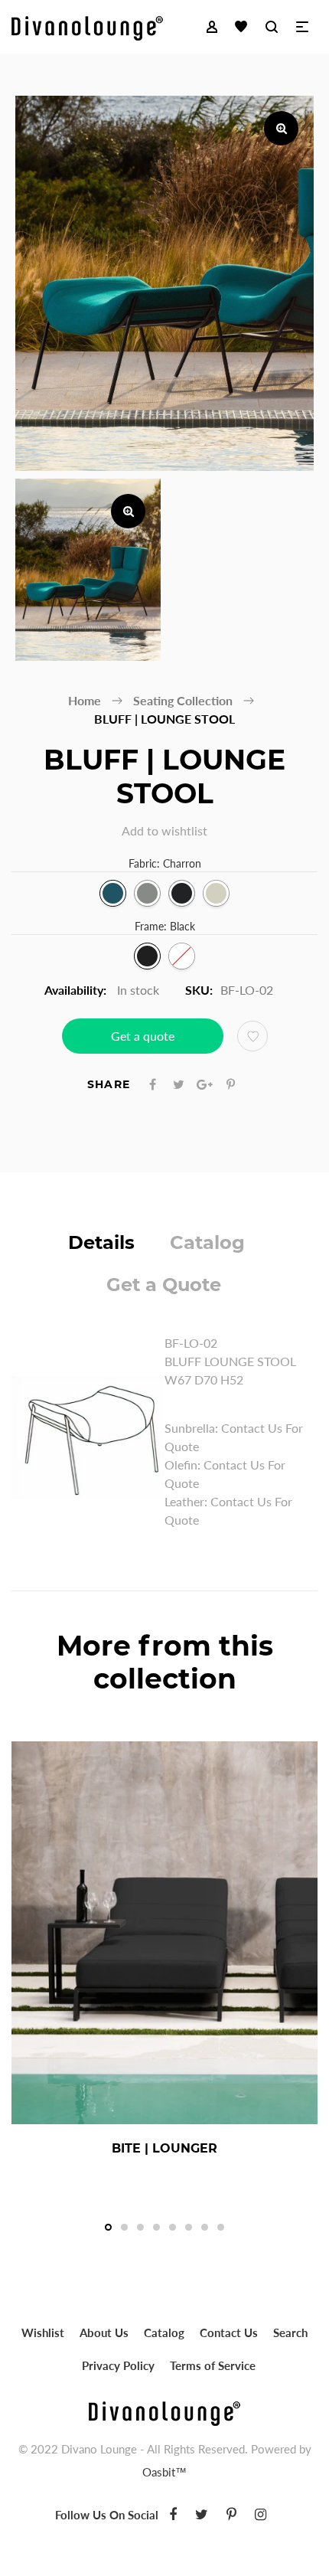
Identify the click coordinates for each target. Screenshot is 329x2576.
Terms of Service (213, 2365)
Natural (216, 893)
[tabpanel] (164, 1954)
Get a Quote (164, 1285)
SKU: (199, 990)
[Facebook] (173, 2514)
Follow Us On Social (107, 2515)
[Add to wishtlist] (252, 1036)
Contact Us (229, 2332)
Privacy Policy (118, 2365)
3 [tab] (140, 2227)
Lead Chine (147, 893)
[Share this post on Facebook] (153, 1084)
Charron (113, 893)
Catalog (207, 1242)
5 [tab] (173, 2227)
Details (101, 1242)
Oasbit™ (164, 2472)
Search (290, 2332)
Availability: (75, 990)
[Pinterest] (231, 2514)
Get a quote (143, 1036)
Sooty (182, 893)
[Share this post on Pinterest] (231, 1084)
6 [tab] (189, 2227)
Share (109, 1084)
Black (147, 956)
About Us (104, 2332)
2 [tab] (124, 2227)
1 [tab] (108, 2227)
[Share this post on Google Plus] (205, 1084)
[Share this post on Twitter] (179, 1084)
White (182, 956)
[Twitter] (202, 2514)
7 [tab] (205, 2227)
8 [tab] (221, 2227)
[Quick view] (216, 2149)
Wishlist (43, 2332)
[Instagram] (261, 2514)
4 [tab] (156, 2227)
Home (85, 700)
